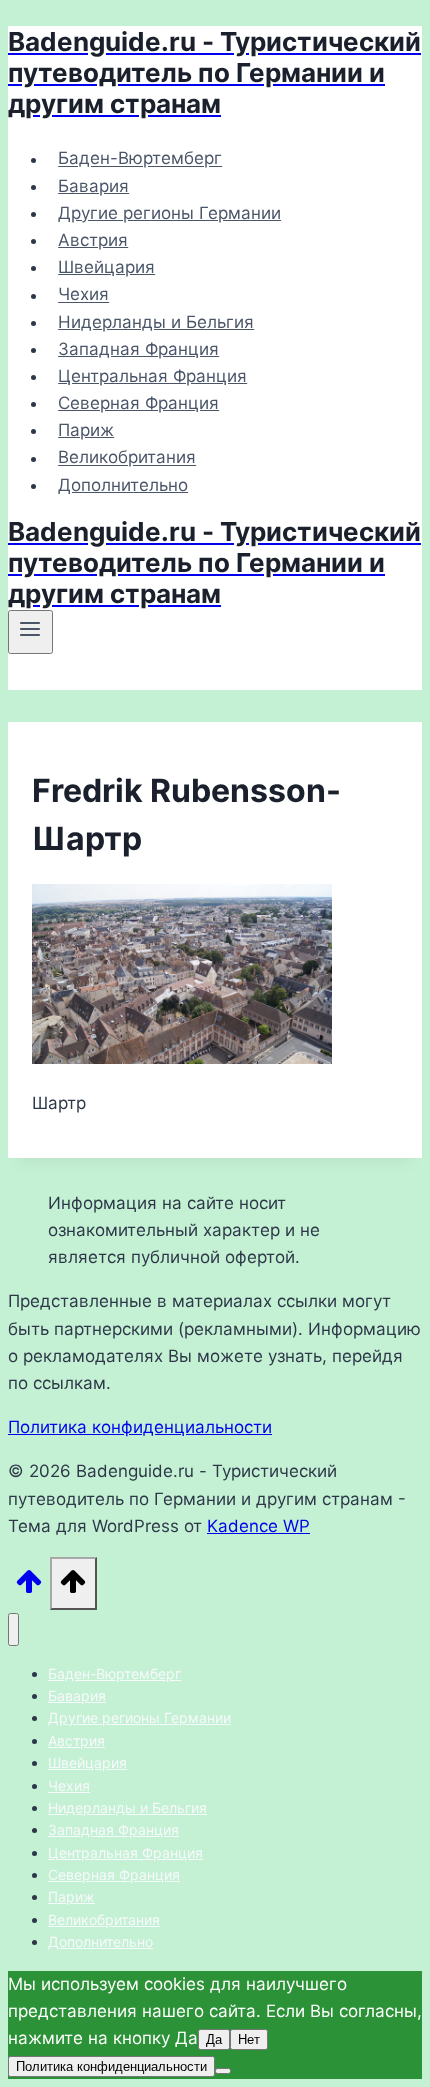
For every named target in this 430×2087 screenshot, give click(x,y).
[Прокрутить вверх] (29, 1587)
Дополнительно (123, 485)
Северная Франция (138, 403)
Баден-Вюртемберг (140, 159)
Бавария (93, 186)
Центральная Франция (152, 376)
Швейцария (106, 267)
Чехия (83, 295)
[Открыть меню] (30, 632)
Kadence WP (258, 1526)
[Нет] (223, 2071)
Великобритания (127, 458)
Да (214, 2039)
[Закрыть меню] (13, 1629)
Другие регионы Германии (169, 213)
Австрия (93, 240)
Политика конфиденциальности (140, 1427)
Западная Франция (138, 349)
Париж (86, 430)
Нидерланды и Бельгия (156, 322)
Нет (249, 2039)
